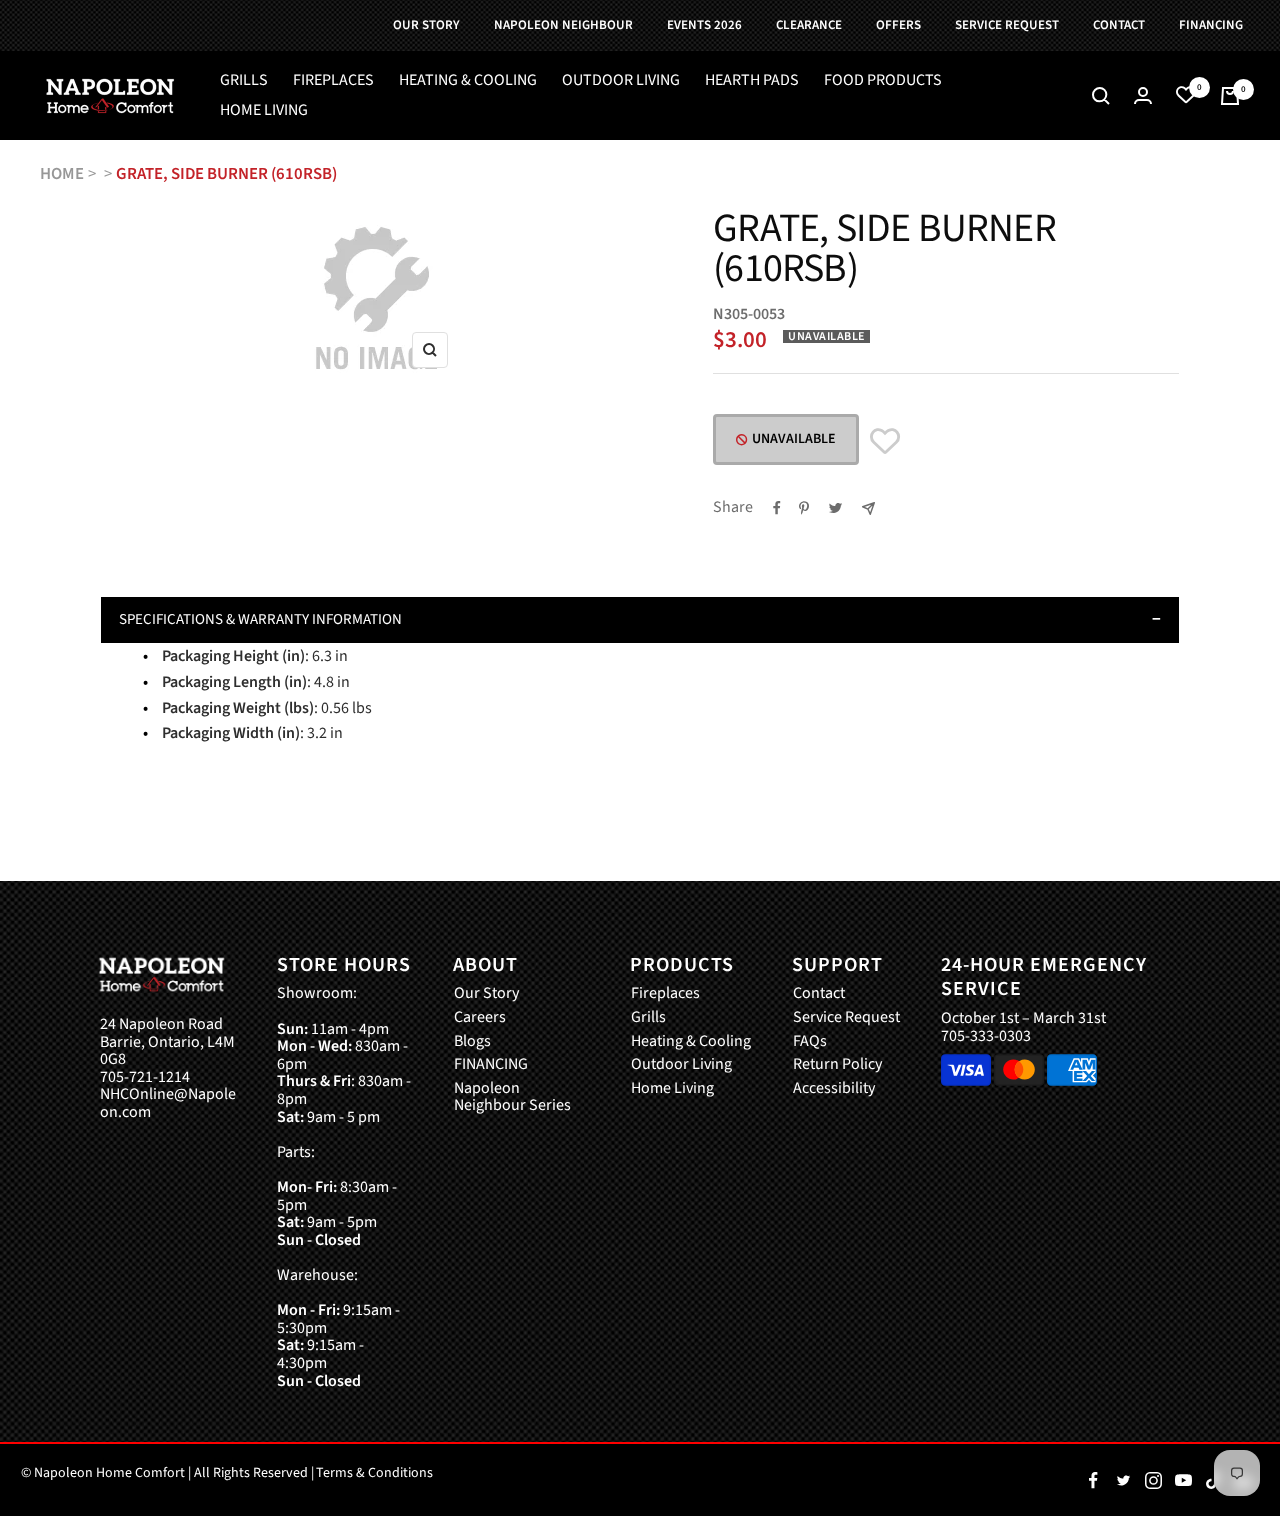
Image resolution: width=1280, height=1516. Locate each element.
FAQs (810, 1042)
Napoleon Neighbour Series (512, 1097)
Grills (648, 1018)
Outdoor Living (681, 1065)
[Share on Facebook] (777, 508)
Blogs (472, 1042)
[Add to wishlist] (885, 441)
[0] (1186, 96)
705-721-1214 (145, 1078)
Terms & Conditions (374, 1473)
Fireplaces (665, 994)
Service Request (846, 1018)
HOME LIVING (264, 111)
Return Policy (837, 1065)
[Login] (1143, 95)
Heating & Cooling (691, 1042)
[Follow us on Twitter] (1123, 1480)
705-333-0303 (986, 1036)
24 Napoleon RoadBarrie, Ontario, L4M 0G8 (167, 1042)
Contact (819, 994)
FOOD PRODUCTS (883, 81)
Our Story (486, 994)
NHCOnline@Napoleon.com (168, 1103)
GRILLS (244, 81)
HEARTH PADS (752, 81)
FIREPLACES (333, 81)
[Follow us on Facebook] (1093, 1480)
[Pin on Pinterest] (804, 508)
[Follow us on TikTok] (1213, 1480)
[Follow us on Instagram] (1153, 1480)
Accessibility (834, 1089)
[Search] (1101, 96)
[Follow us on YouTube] (1183, 1480)
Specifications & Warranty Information (260, 619)
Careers (480, 1018)
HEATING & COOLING (468, 81)
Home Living (672, 1089)
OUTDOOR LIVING (621, 81)
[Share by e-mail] (868, 508)
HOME (62, 174)
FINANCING (491, 1065)
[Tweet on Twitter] (835, 508)
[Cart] (1230, 96)
